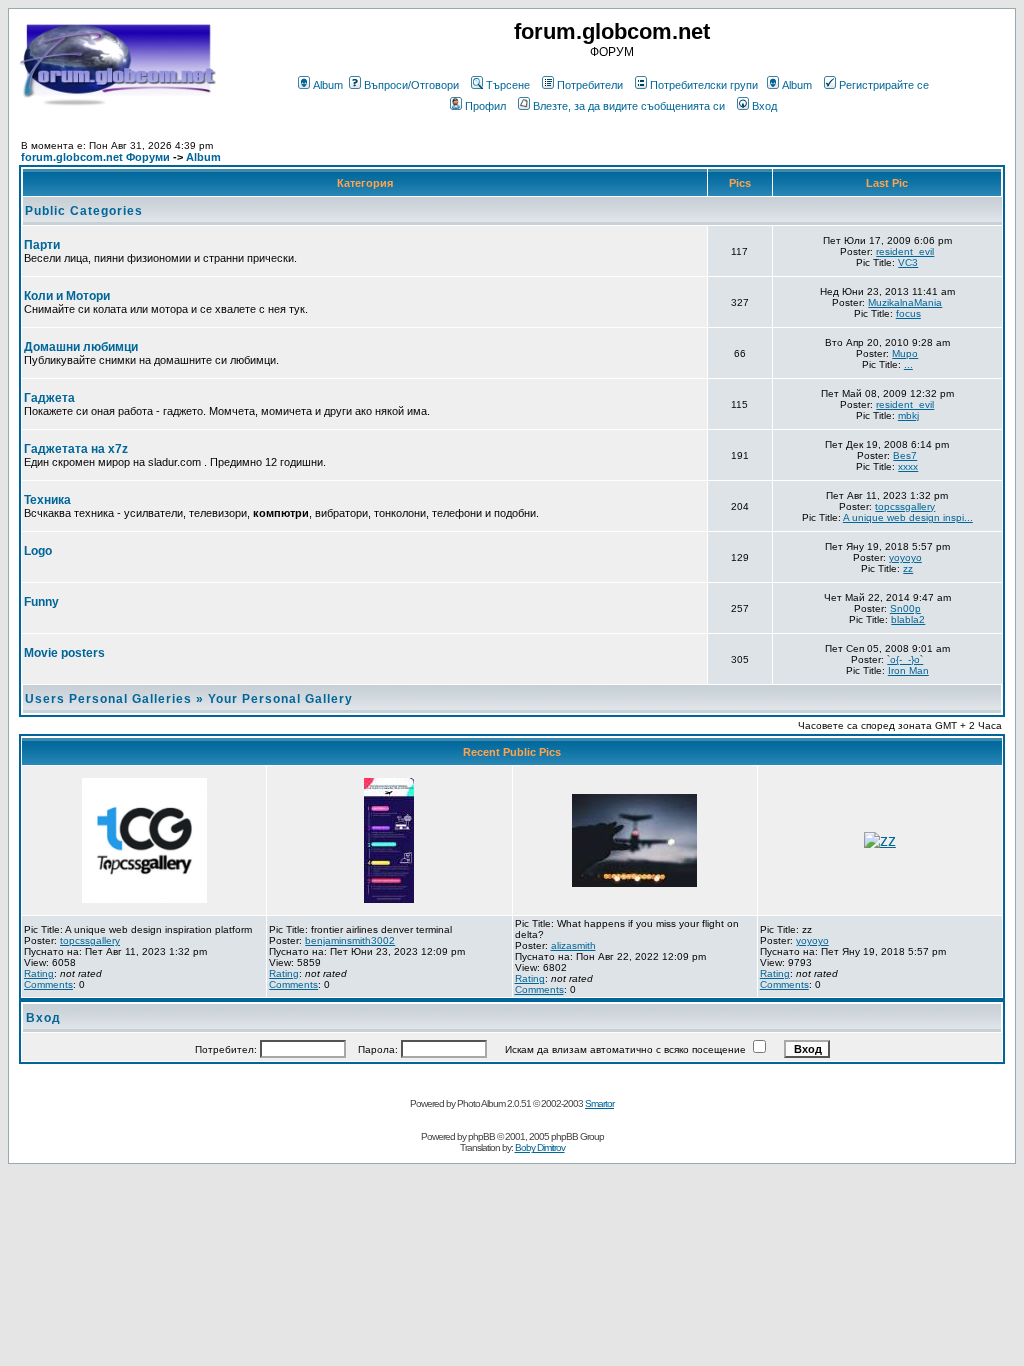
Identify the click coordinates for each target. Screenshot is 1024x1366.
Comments (48, 984)
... (908, 364)
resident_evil (905, 251)
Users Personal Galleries (108, 699)
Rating (39, 973)
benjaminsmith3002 (350, 940)
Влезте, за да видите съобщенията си (629, 106)
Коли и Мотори (67, 296)
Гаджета (49, 398)
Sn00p (905, 608)
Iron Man (908, 670)
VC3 (908, 262)
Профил (485, 106)
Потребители (590, 85)
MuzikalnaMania (905, 302)
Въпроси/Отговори (411, 85)
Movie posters (64, 653)
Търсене (508, 85)
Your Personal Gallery (280, 699)
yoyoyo (905, 557)
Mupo (905, 353)
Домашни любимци (81, 347)
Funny (41, 602)
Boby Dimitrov (540, 1147)
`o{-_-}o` (905, 659)
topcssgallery (905, 506)
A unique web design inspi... (908, 517)
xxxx (908, 466)
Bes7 (905, 455)
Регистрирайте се (884, 85)
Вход (764, 106)
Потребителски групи (704, 85)
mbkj (908, 415)
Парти (42, 245)
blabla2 (908, 619)
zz (908, 568)
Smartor (599, 1103)
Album (328, 85)
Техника (47, 500)
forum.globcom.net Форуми (95, 157)
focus (908, 313)
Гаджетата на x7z (76, 449)
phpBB (481, 1136)
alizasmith (573, 945)
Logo (38, 551)
